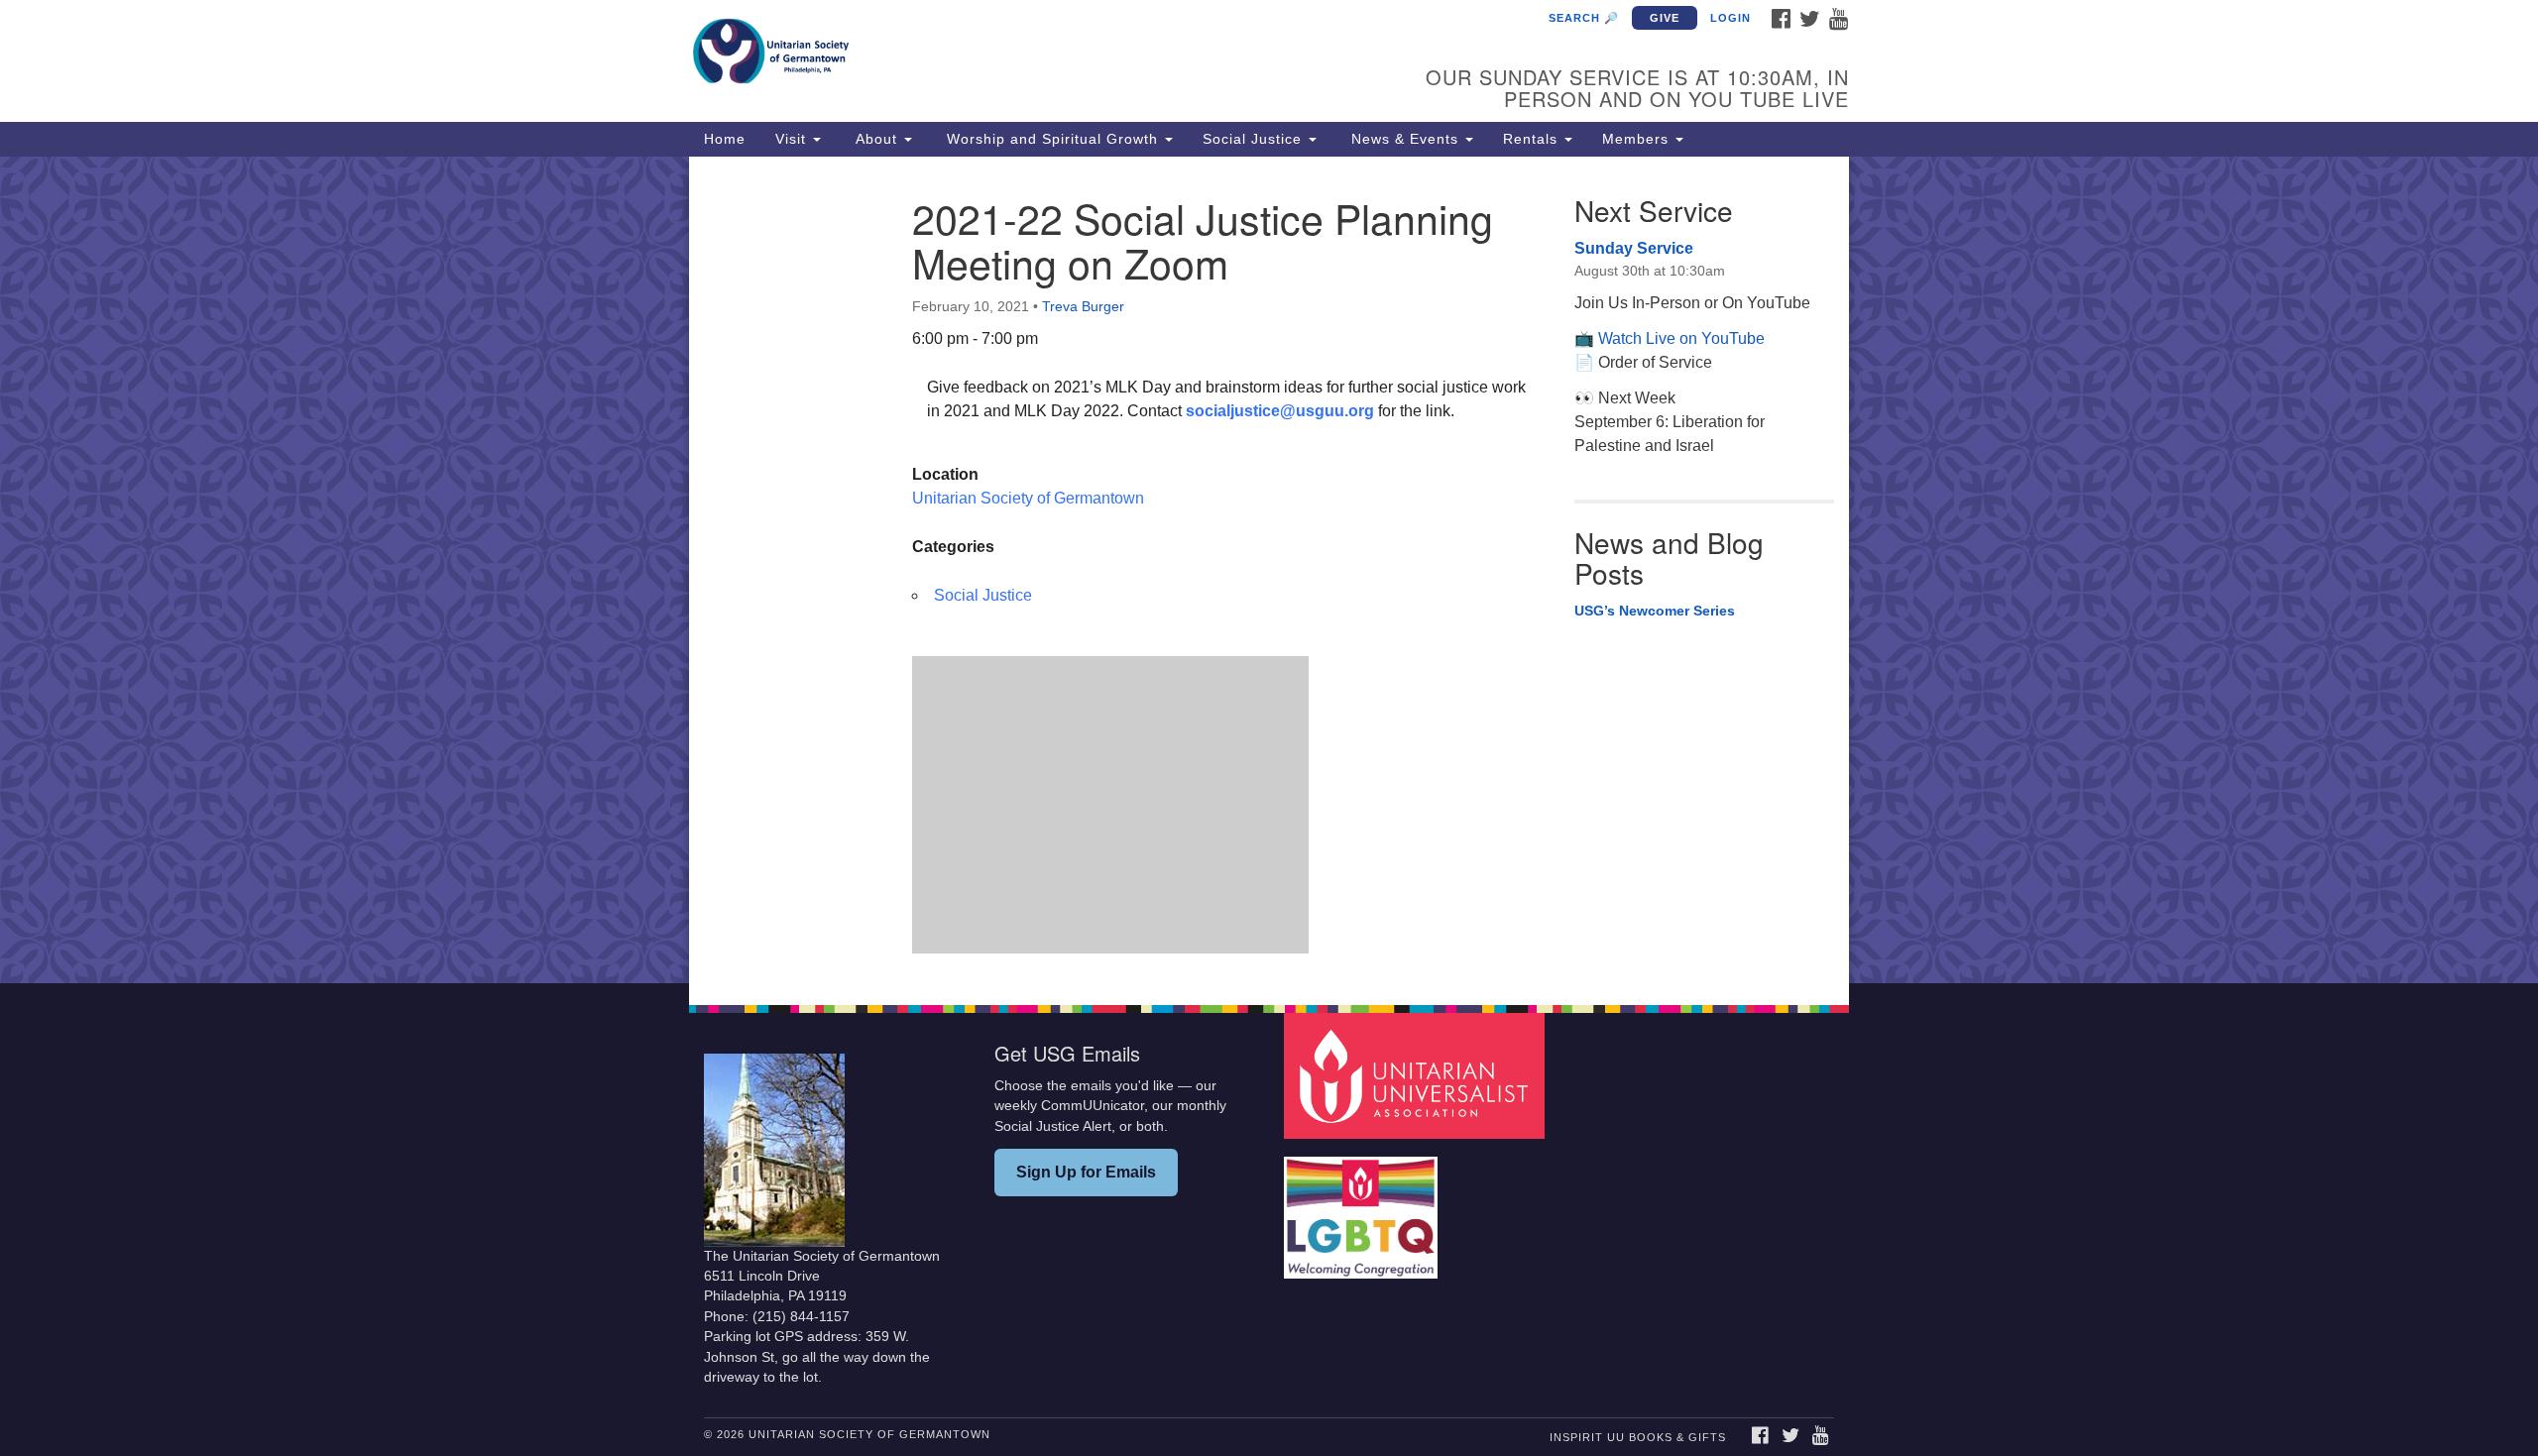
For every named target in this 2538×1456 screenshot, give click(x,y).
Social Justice (1255, 139)
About (876, 139)
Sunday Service (1634, 248)
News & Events (1405, 139)
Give (1665, 18)
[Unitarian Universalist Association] (1417, 1075)
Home (725, 139)
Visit (793, 139)
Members (1638, 139)
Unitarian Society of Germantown (1028, 498)
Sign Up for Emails (1086, 1172)
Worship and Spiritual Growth (1052, 139)
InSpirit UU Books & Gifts (1638, 1437)
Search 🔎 (1584, 18)
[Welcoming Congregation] (1363, 1208)
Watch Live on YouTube (1681, 338)
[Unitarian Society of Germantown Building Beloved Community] (1028, 55)
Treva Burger (1083, 306)
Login (1730, 18)
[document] (1269, 570)
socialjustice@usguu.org (1280, 411)
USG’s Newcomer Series (1655, 611)
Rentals (1533, 139)
